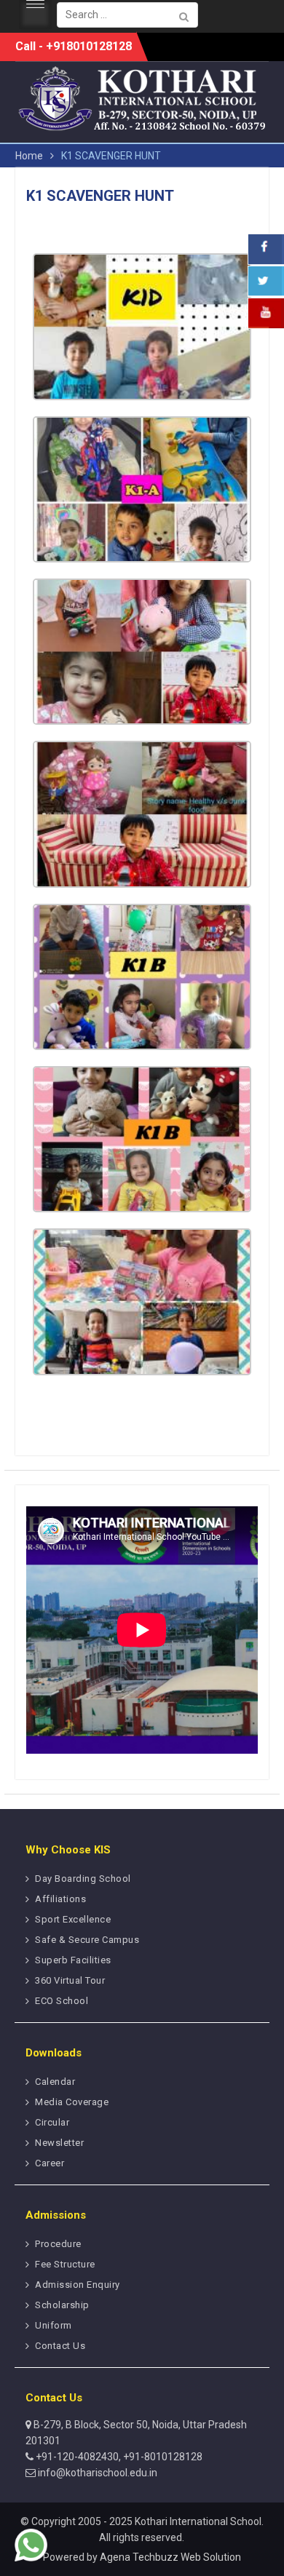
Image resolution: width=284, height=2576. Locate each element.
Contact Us (60, 2346)
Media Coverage (72, 2102)
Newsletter (59, 2143)
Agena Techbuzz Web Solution (170, 2557)
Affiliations (60, 1899)
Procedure (58, 2244)
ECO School (62, 2001)
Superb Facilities (73, 1960)
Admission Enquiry (78, 2285)
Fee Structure (65, 2264)
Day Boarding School (83, 1879)
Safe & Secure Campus (87, 1940)
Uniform (54, 2325)
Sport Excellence (73, 1919)
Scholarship (62, 2305)
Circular (52, 2122)
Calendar (55, 2082)
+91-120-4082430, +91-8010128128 (118, 2457)
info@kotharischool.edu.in (96, 2473)
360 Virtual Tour (70, 1980)
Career (50, 2163)
